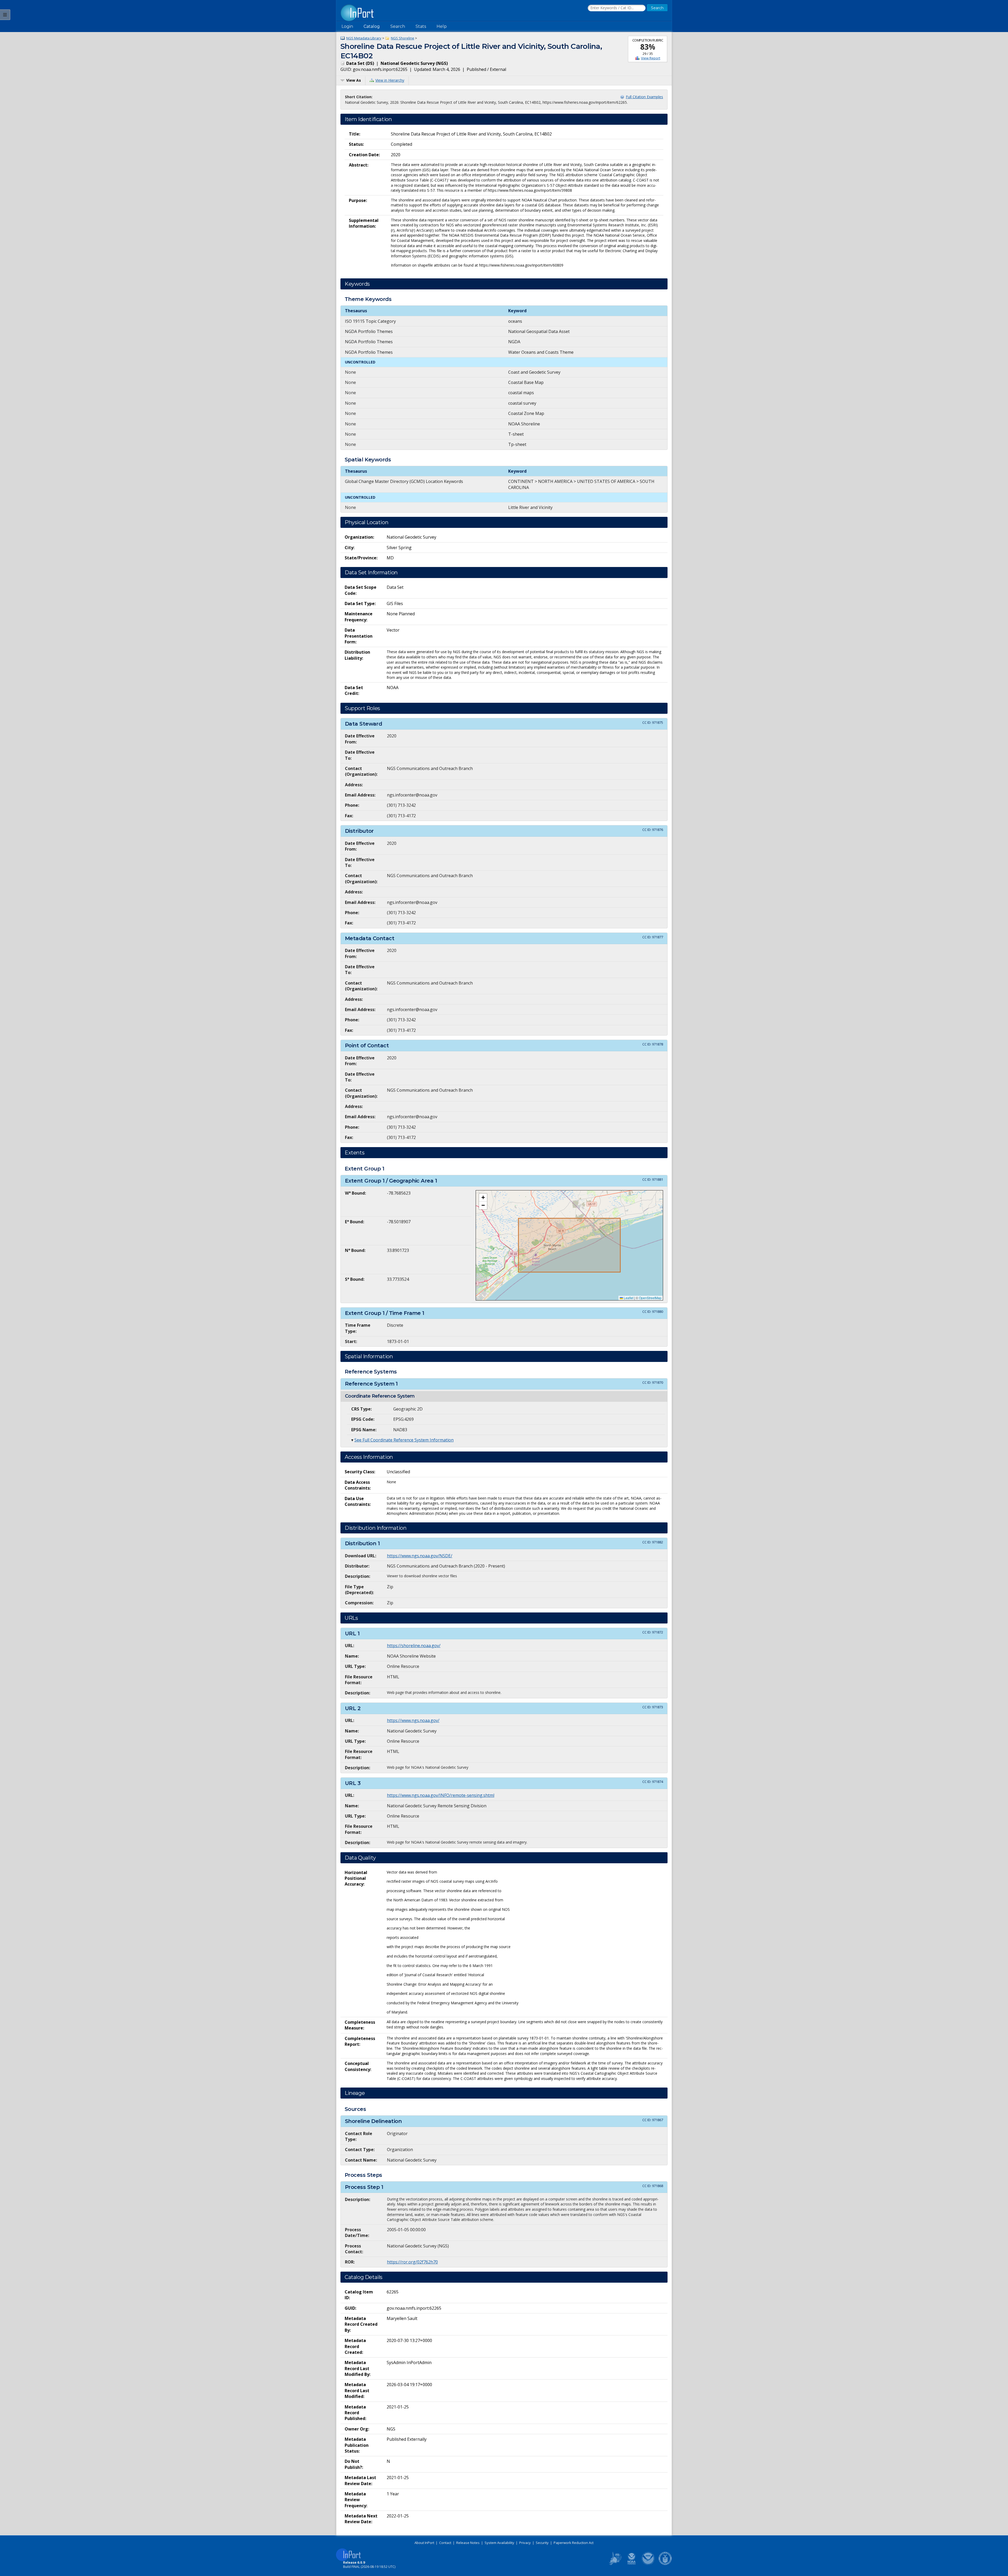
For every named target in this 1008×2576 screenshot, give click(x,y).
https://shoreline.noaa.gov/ (414, 1646)
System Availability (499, 2543)
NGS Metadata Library (364, 38)
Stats (421, 26)
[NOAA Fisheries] (632, 2564)
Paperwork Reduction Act (574, 2543)
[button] (483, 1198)
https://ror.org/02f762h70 (412, 2262)
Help (442, 26)
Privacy (525, 2543)
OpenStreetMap (650, 1298)
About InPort (424, 2543)
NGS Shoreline (403, 38)
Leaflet (628, 1298)
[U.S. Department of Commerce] (665, 2564)
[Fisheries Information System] (615, 2564)
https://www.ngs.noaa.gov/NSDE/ (420, 1556)
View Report (651, 58)
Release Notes (468, 2543)
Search (398, 26)
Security (542, 2543)
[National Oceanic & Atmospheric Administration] (648, 2564)
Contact (445, 2543)
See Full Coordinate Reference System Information (404, 1440)
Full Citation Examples (644, 97)
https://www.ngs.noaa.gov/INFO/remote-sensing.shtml (441, 1795)
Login (347, 26)
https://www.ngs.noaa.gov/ (413, 1720)
